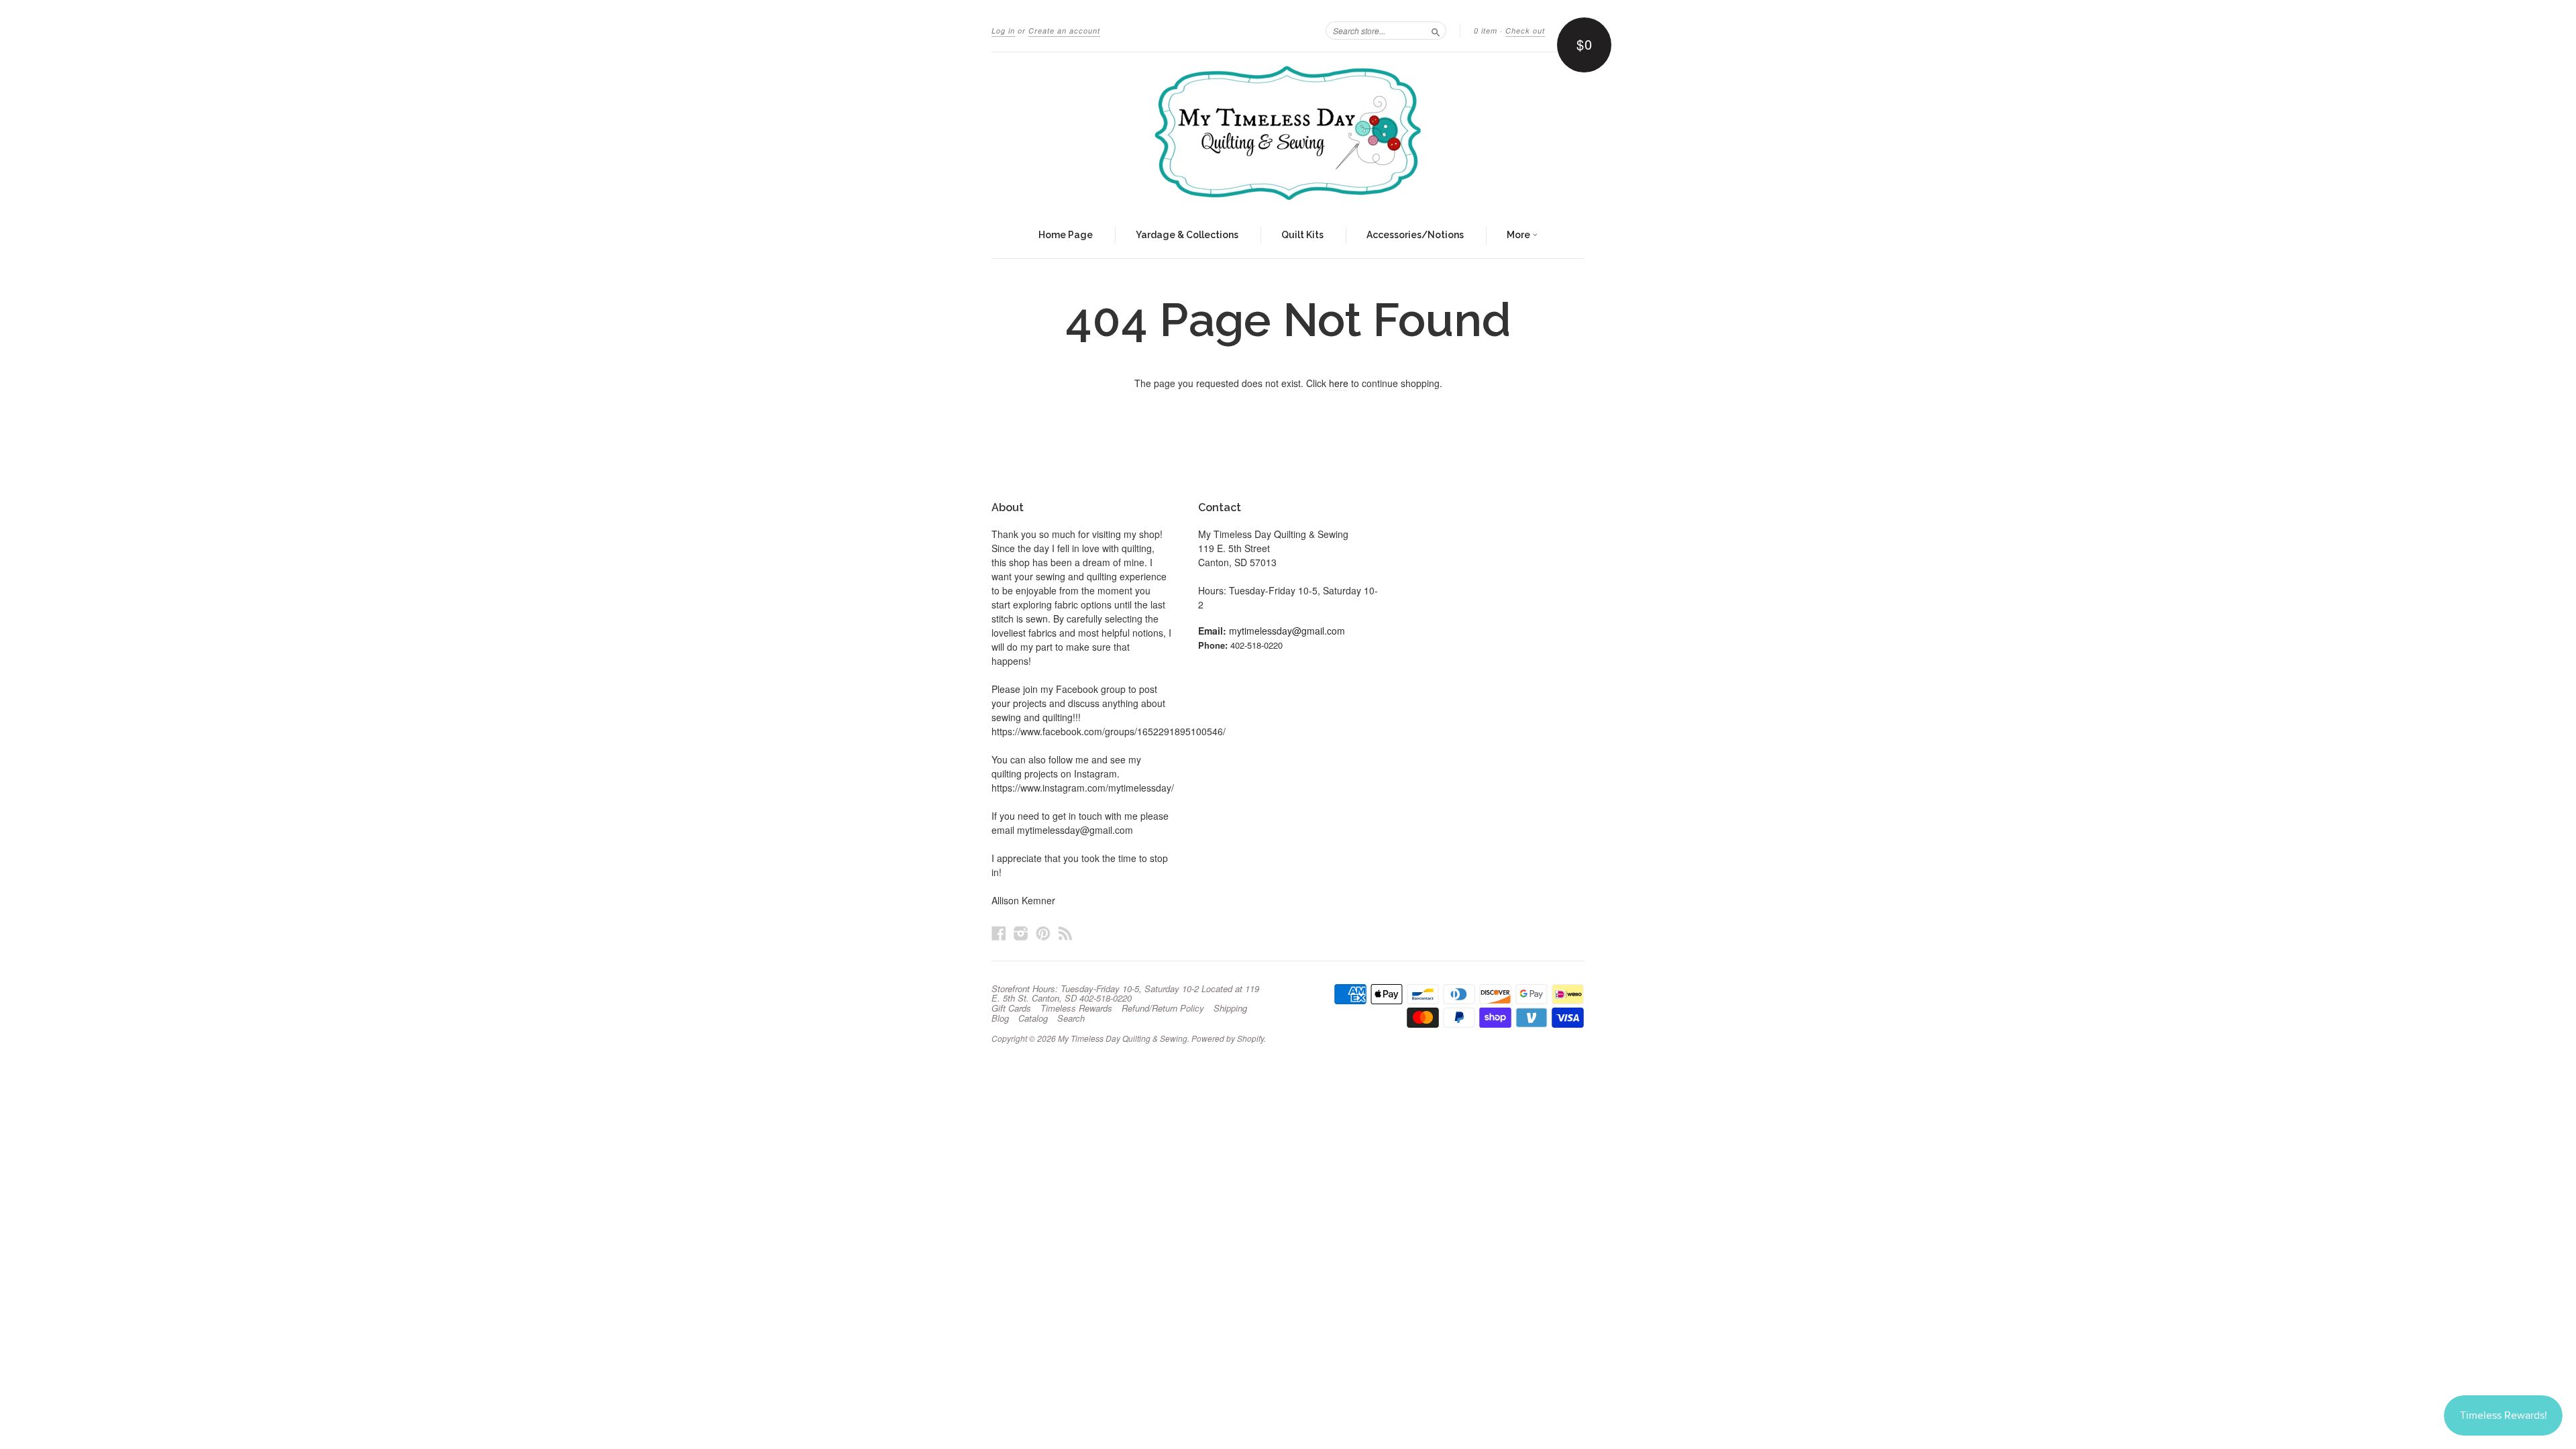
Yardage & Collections (1187, 235)
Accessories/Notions (1415, 235)
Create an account (1064, 31)
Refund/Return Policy (1163, 1008)
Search (1071, 1018)
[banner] (1288, 133)
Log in (1003, 31)
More (1519, 235)
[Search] (1436, 30)
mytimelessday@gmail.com (1287, 631)
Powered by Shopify (1228, 1038)
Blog (1000, 1018)
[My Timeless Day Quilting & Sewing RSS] (1065, 933)
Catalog (1033, 1018)
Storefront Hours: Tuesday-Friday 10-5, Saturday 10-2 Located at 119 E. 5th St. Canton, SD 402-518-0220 (1125, 994)
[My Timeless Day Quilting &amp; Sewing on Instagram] (1021, 933)
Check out (1525, 31)
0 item (1486, 31)
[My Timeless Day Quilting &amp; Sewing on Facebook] (999, 933)
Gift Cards (1011, 1008)
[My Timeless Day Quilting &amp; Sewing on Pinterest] (1043, 933)
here (1339, 383)
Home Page (1066, 235)
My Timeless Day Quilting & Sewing (1123, 1038)
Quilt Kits (1302, 235)
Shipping (1230, 1008)
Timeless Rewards (1076, 1008)
